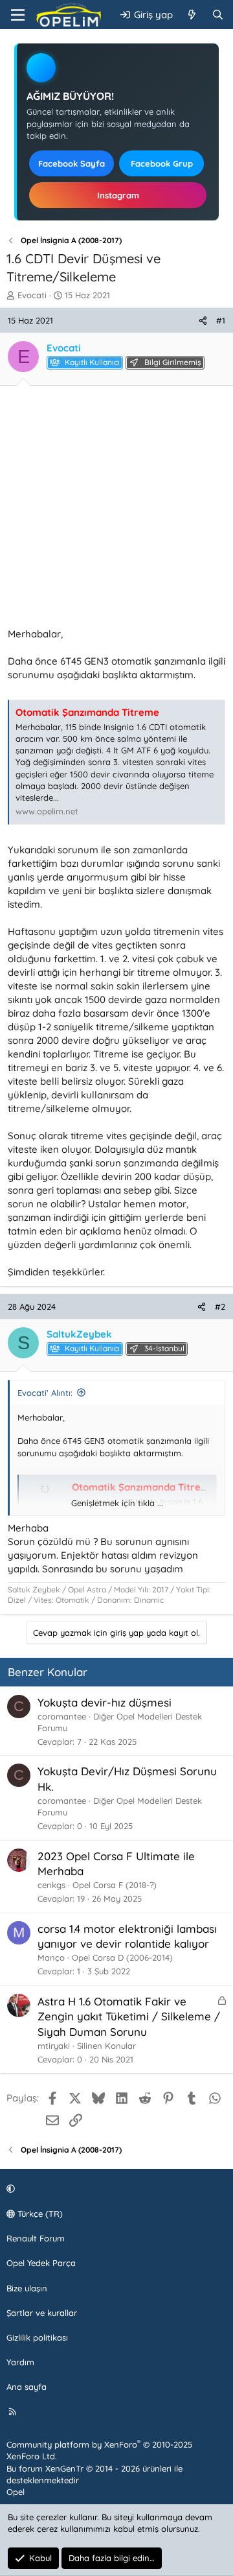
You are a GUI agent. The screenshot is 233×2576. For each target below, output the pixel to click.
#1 (221, 320)
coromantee (62, 1716)
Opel (16, 2492)
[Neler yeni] (192, 15)
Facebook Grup (162, 163)
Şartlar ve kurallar (42, 2313)
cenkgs (51, 1885)
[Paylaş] (203, 320)
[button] (115, 2189)
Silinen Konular (106, 2046)
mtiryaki (54, 2046)
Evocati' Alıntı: (45, 1393)
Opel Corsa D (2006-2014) (122, 1957)
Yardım (20, 2362)
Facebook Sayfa (72, 163)
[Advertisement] (116, 510)
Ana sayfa (27, 2387)
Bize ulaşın (27, 2288)
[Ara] (218, 15)
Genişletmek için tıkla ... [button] (117, 1503)
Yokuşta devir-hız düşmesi (105, 1702)
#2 (220, 1306)
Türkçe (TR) (39, 2214)
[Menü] (18, 15)
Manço (51, 1957)
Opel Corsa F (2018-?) (115, 1885)
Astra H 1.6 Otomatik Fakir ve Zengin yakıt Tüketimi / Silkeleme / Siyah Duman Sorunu (129, 2017)
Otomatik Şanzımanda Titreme (87, 712)
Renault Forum (36, 2238)
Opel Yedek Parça (41, 2263)
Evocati (32, 295)
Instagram (118, 195)
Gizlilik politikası (37, 2337)
